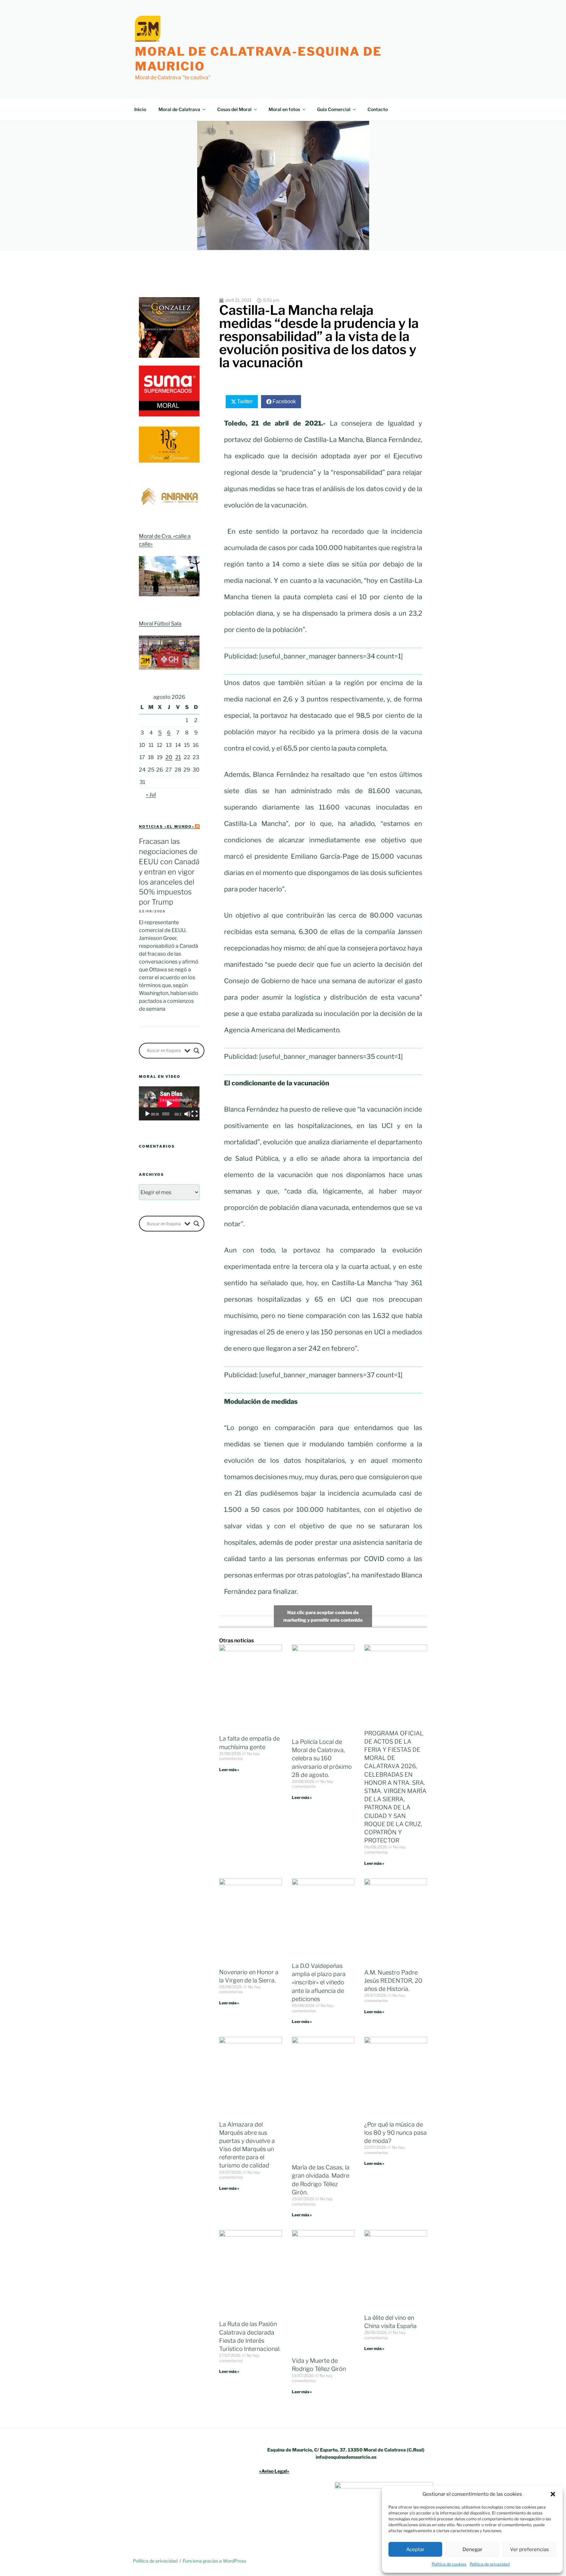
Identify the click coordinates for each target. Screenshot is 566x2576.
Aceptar (415, 2549)
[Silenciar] (187, 1114)
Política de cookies (449, 2564)
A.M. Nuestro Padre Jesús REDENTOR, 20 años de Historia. (393, 1981)
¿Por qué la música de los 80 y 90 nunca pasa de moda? (396, 2133)
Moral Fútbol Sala (160, 624)
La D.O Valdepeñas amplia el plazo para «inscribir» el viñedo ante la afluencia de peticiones (319, 1982)
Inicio (140, 109)
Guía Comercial (334, 109)
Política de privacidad (490, 2564)
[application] (169, 1103)
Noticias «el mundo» (167, 827)
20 (169, 757)
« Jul (151, 795)
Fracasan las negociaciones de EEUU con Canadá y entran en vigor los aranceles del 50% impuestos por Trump (169, 872)
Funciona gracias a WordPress (215, 2561)
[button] (553, 2494)
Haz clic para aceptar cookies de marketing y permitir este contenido (323, 1616)
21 (178, 757)
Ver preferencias (529, 2549)
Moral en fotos (284, 109)
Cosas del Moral (234, 109)
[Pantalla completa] (195, 1114)
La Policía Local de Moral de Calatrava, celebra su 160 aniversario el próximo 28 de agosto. (322, 1758)
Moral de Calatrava (179, 109)
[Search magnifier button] (197, 1051)
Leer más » (229, 1770)
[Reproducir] (147, 1114)
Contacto (378, 109)
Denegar (472, 2549)
